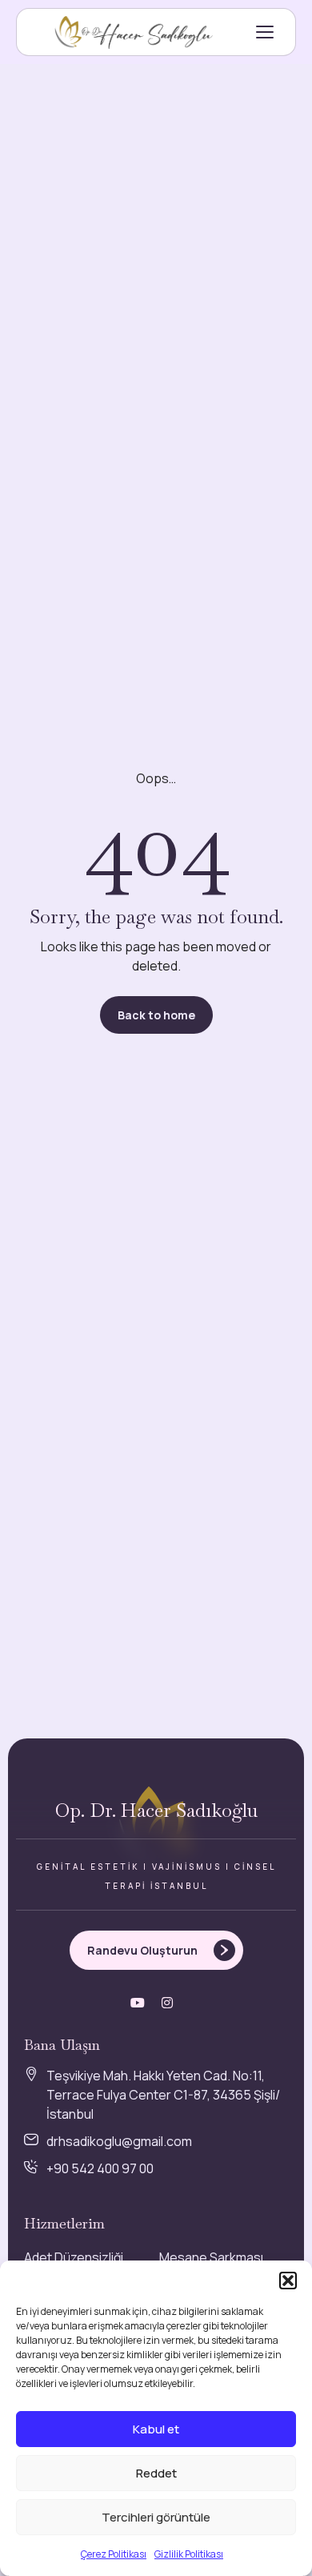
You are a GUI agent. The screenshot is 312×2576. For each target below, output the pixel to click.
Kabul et (156, 2429)
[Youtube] (138, 2003)
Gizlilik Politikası (189, 2554)
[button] (288, 2281)
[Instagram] (167, 2003)
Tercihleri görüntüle (156, 2517)
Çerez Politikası (114, 2554)
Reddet (156, 2473)
